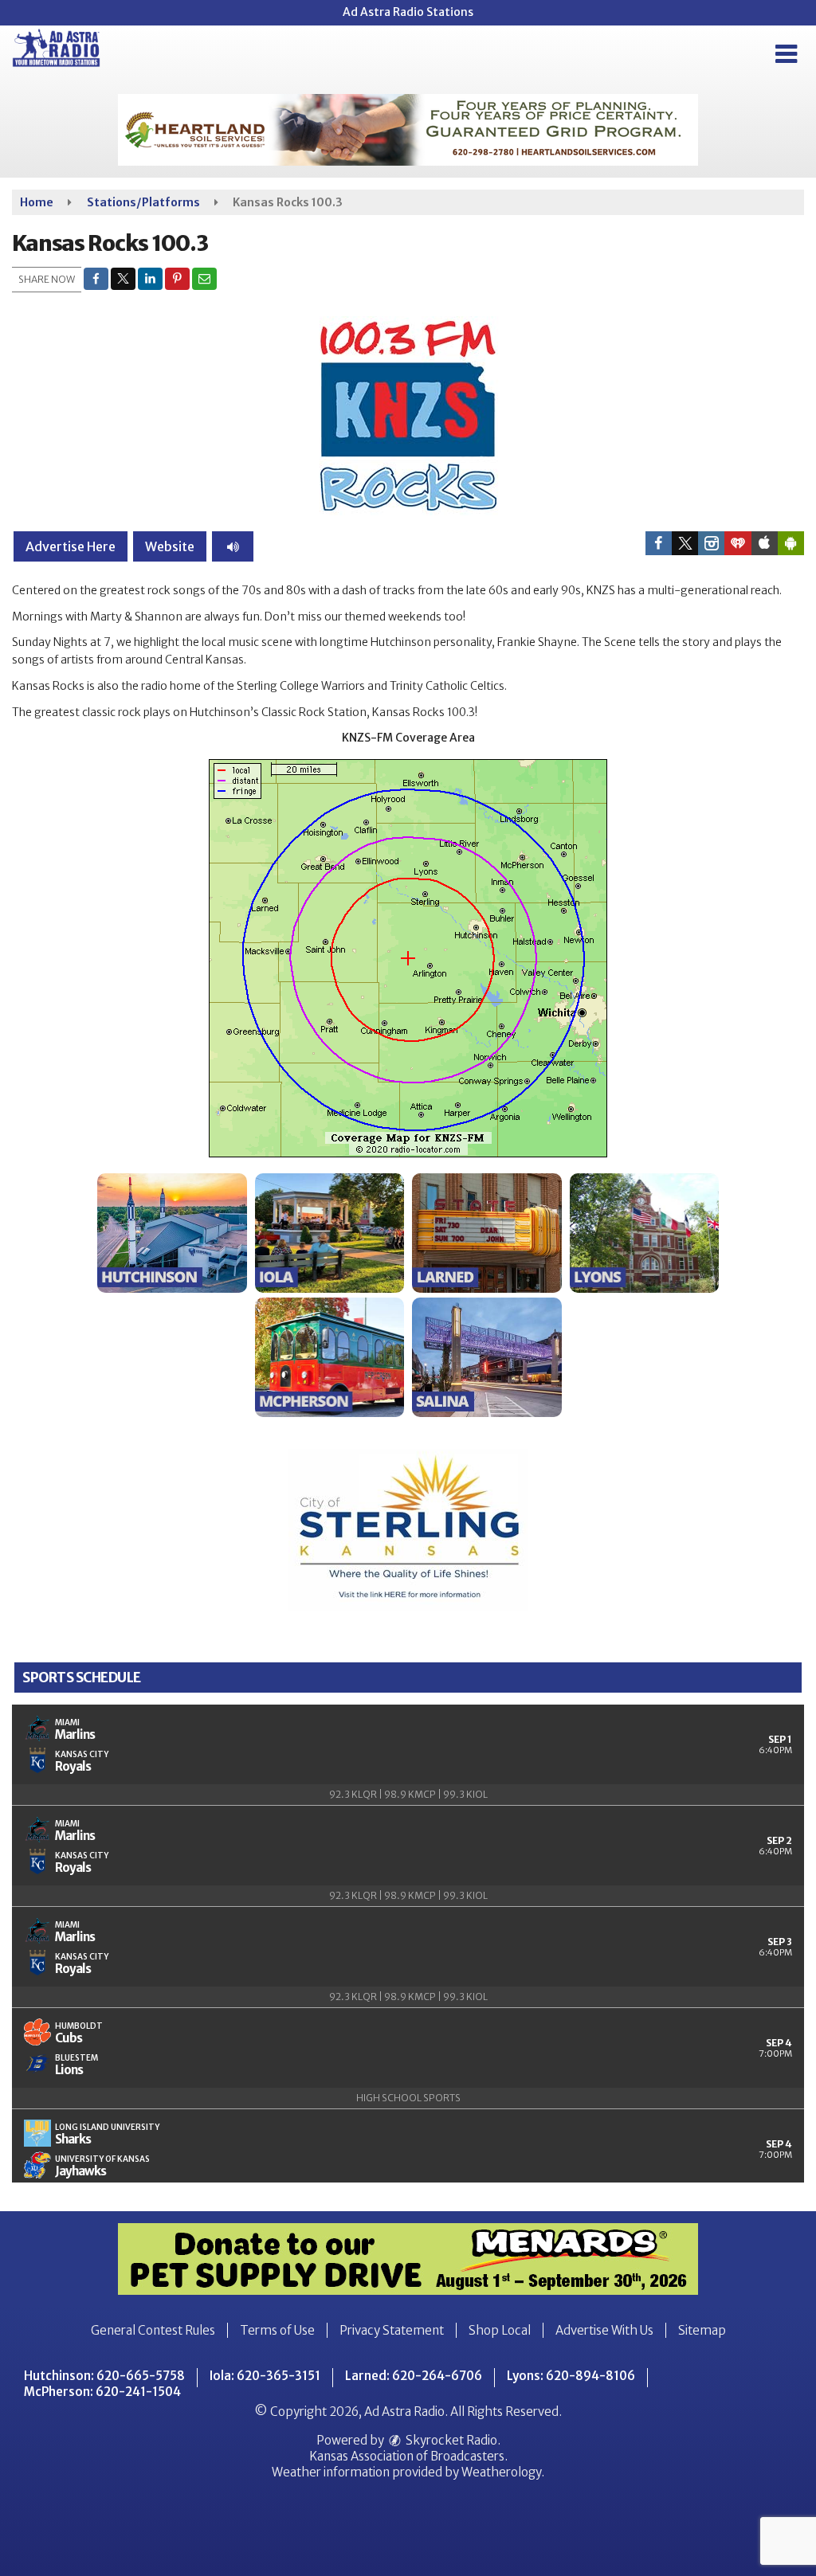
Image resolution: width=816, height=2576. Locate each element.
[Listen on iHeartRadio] (738, 543)
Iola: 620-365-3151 (265, 2376)
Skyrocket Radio (450, 2440)
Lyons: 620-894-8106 (571, 2376)
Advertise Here (71, 546)
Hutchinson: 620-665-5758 (104, 2376)
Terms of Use (277, 2330)
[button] (786, 54)
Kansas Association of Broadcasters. (408, 2456)
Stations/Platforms (143, 202)
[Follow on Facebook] (659, 543)
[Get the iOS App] (765, 543)
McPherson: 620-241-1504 (102, 2392)
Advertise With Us (604, 2330)
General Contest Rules (153, 2330)
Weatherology (501, 2472)
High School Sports (408, 2098)
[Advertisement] (408, 130)
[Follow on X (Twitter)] (685, 543)
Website (170, 546)
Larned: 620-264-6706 (414, 2376)
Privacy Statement (392, 2330)
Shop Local (500, 2330)
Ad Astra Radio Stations (408, 12)
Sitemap (702, 2330)
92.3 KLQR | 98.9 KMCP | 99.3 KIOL (408, 1794)
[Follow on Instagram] (711, 543)
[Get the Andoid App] (791, 543)
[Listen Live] (233, 546)
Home (37, 202)
